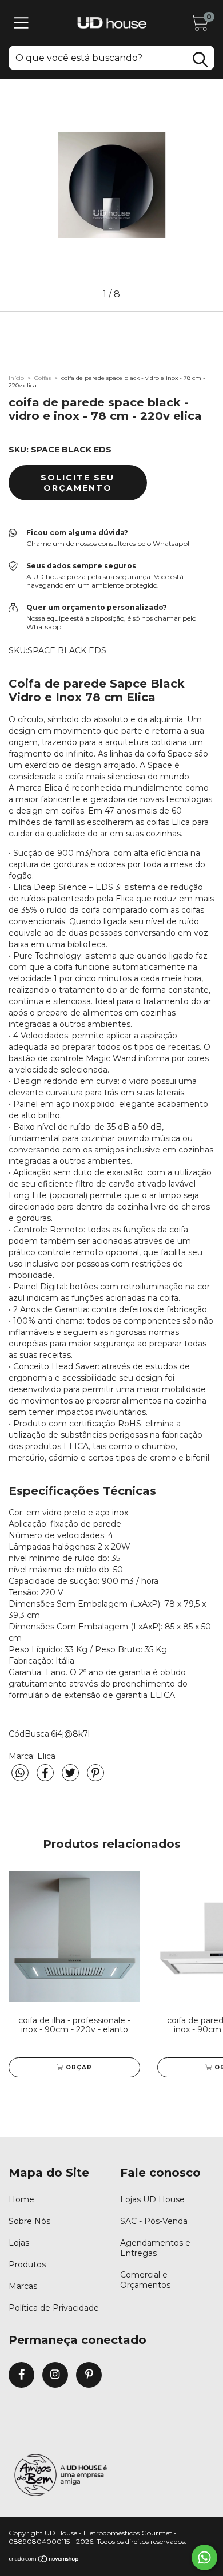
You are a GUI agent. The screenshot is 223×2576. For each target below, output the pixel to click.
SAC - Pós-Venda (154, 2221)
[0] (200, 26)
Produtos (27, 2264)
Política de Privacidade (54, 2308)
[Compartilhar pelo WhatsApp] (20, 1773)
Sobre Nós (29, 2221)
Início (16, 378)
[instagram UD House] (55, 2375)
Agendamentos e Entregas (155, 2248)
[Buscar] (200, 60)
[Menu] (21, 23)
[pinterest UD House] (89, 2375)
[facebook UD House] (21, 2375)
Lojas (19, 2243)
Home (21, 2199)
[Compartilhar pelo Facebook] (46, 1778)
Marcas (23, 2286)
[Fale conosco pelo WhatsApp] (204, 2557)
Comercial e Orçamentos (145, 2280)
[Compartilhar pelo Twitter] (71, 1778)
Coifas (43, 378)
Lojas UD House (152, 2199)
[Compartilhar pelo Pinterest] (95, 1778)
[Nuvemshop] (44, 2560)
